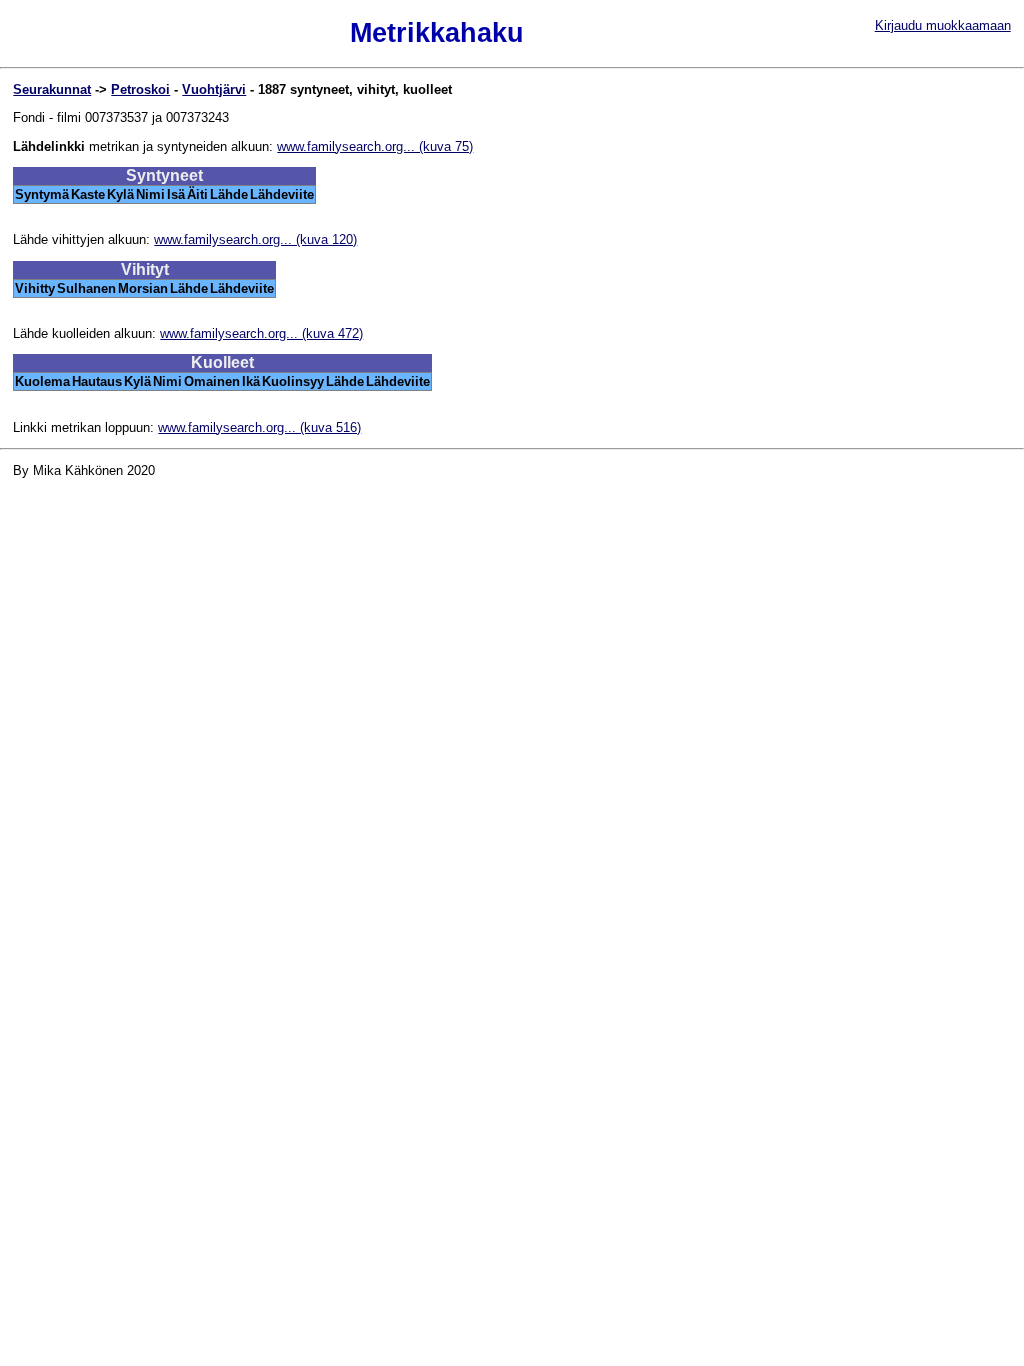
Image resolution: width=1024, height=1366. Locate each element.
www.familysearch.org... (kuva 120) (255, 239)
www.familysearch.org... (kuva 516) (259, 427)
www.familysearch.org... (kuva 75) (375, 146)
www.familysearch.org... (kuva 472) (261, 333)
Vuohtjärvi (214, 89)
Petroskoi (140, 89)
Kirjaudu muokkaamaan (943, 25)
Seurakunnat (52, 89)
